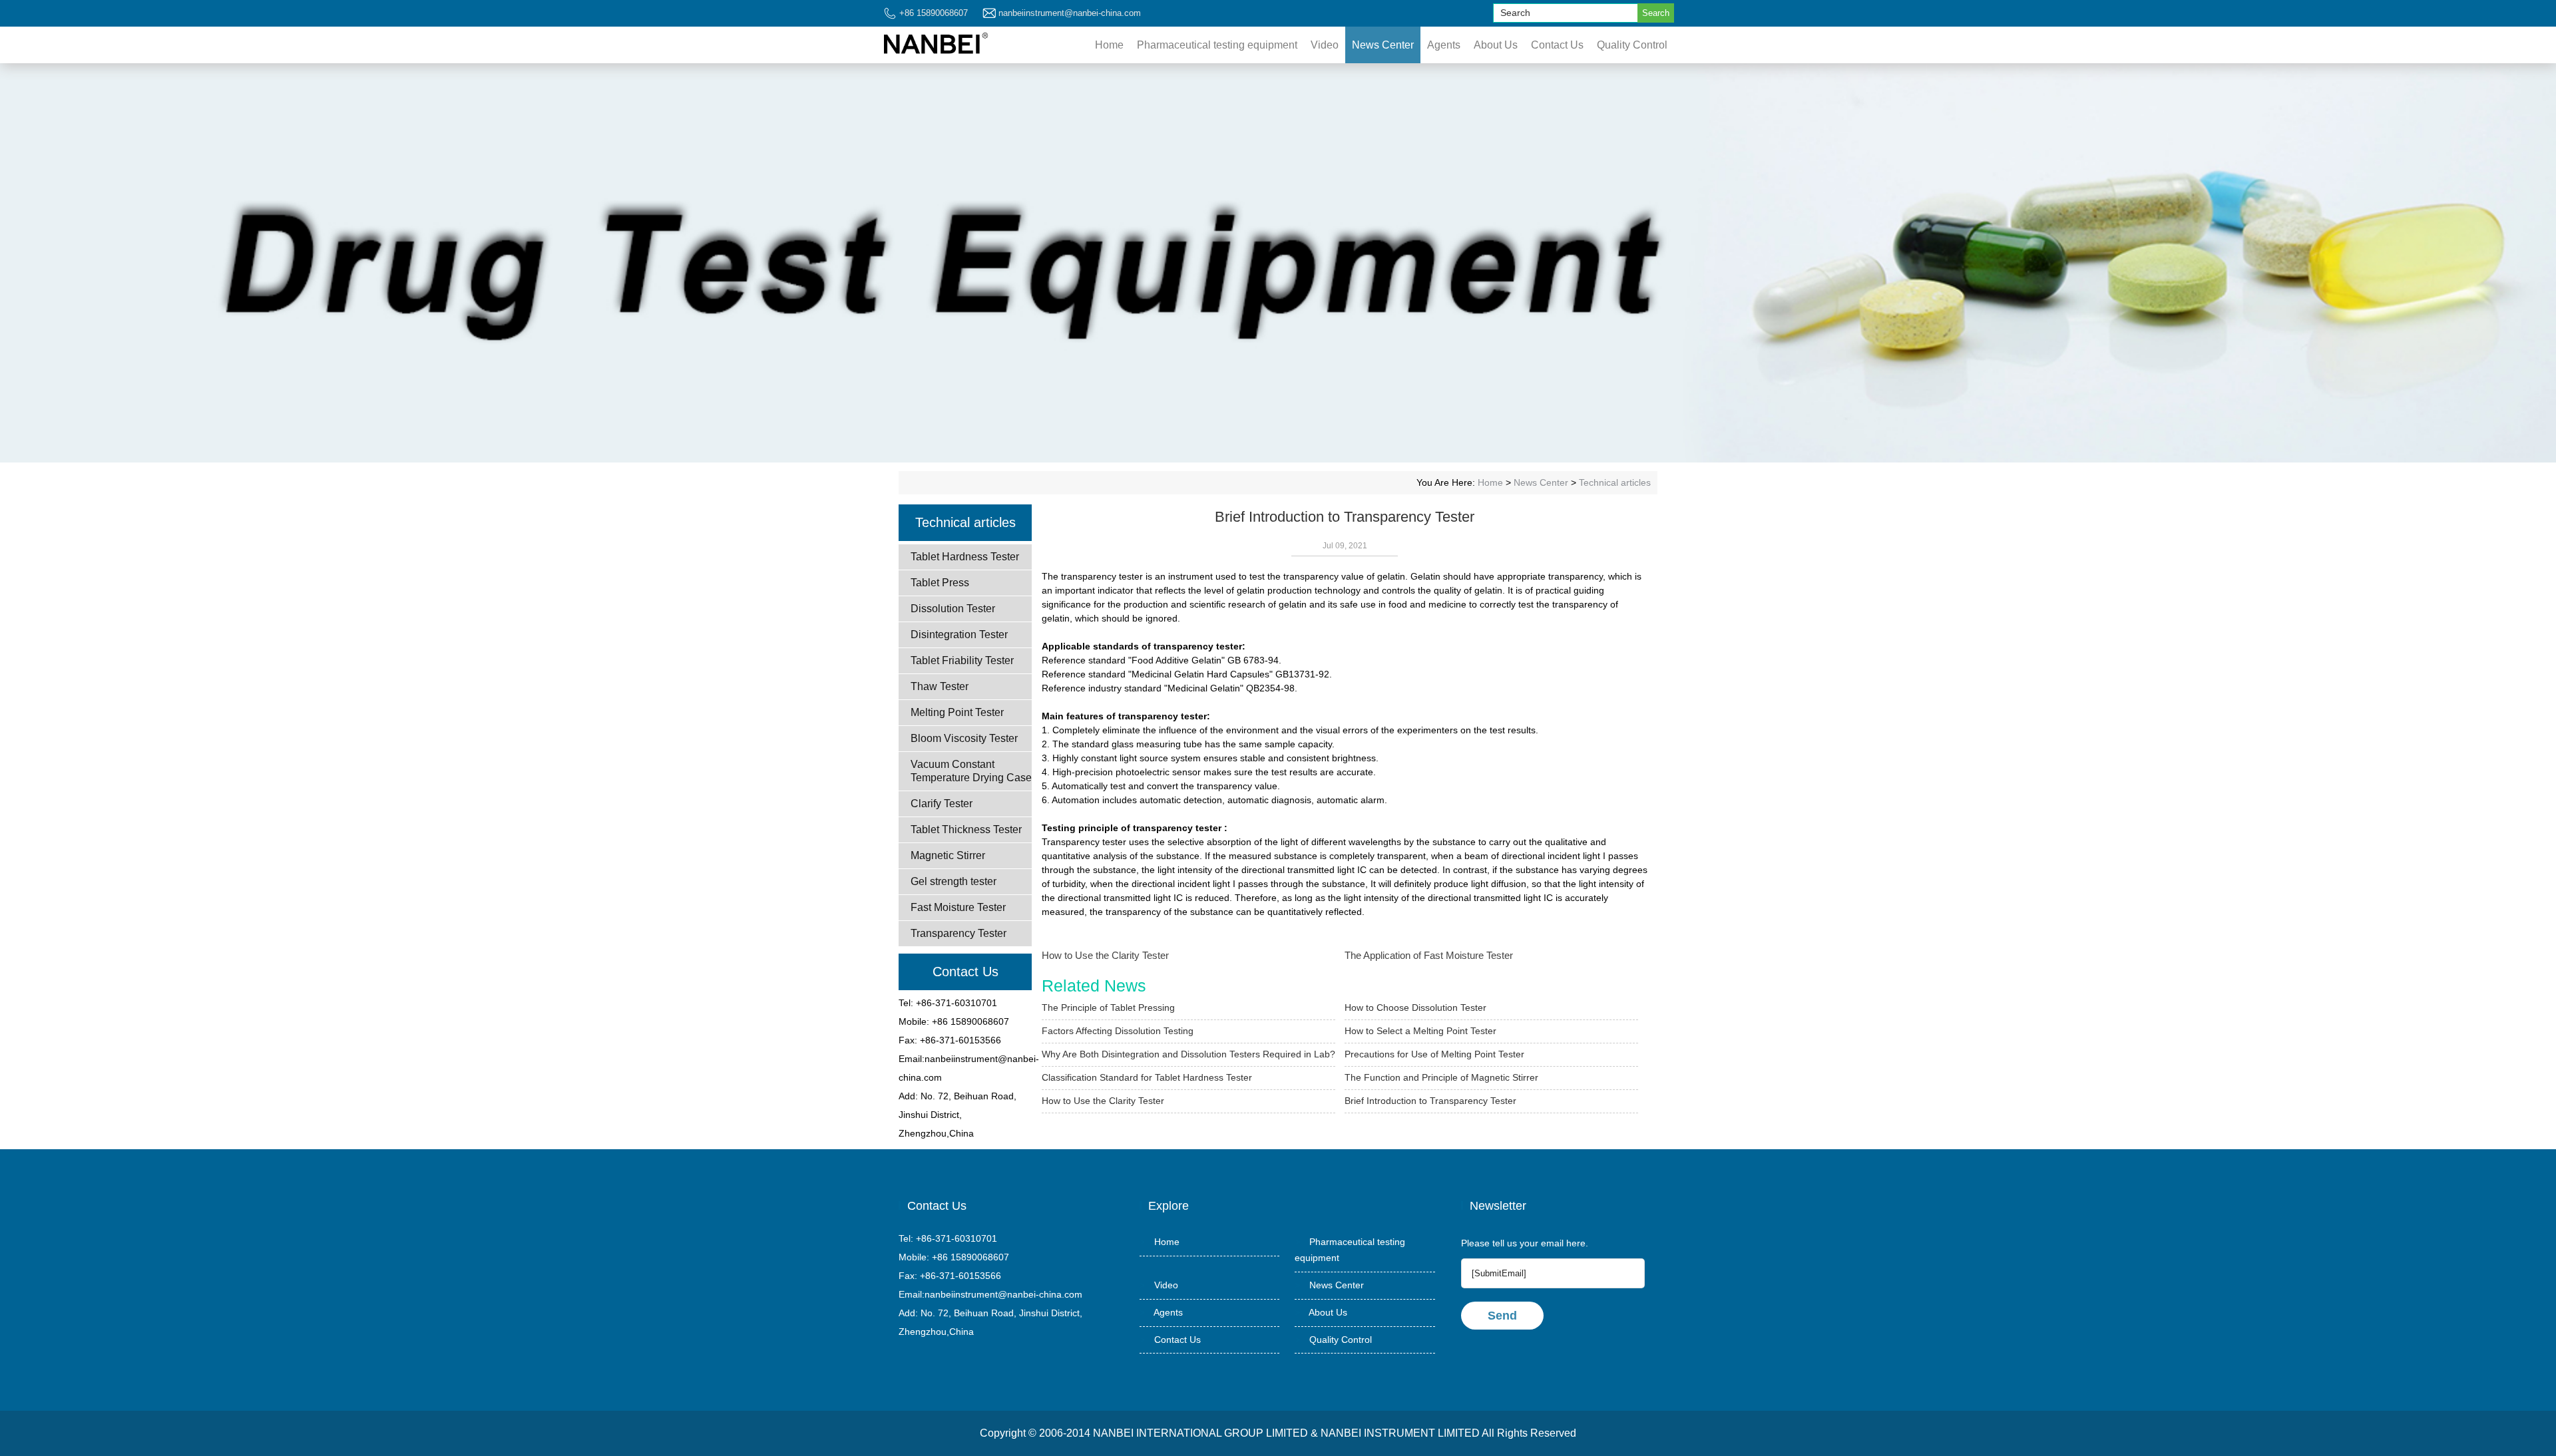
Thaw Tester (940, 686)
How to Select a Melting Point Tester (1420, 1031)
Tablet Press (940, 583)
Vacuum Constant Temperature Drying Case (971, 771)
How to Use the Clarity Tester (1105, 955)
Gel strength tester (954, 881)
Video (1325, 45)
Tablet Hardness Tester (965, 557)
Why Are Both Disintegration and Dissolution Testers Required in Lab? (1188, 1054)
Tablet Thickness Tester (966, 829)
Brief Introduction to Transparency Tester (1430, 1101)
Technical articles (1615, 482)
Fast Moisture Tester (958, 907)
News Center (1383, 45)
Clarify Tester (942, 804)
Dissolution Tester (953, 609)
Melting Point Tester (957, 712)
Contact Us (1557, 45)
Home (1109, 45)
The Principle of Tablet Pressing (1108, 1007)
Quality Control (1632, 45)
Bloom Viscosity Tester (964, 738)
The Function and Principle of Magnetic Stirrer (1441, 1077)
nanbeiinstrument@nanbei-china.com (1070, 13)
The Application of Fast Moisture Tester (1429, 955)
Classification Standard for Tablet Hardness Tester (1147, 1077)
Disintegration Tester (959, 635)
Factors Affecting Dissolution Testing (1118, 1031)
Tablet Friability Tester (962, 660)
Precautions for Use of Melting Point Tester (1434, 1054)
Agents (1444, 45)
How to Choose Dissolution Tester (1415, 1007)
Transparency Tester (958, 933)
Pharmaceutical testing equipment (1217, 45)
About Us (1496, 45)
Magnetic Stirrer (948, 855)
